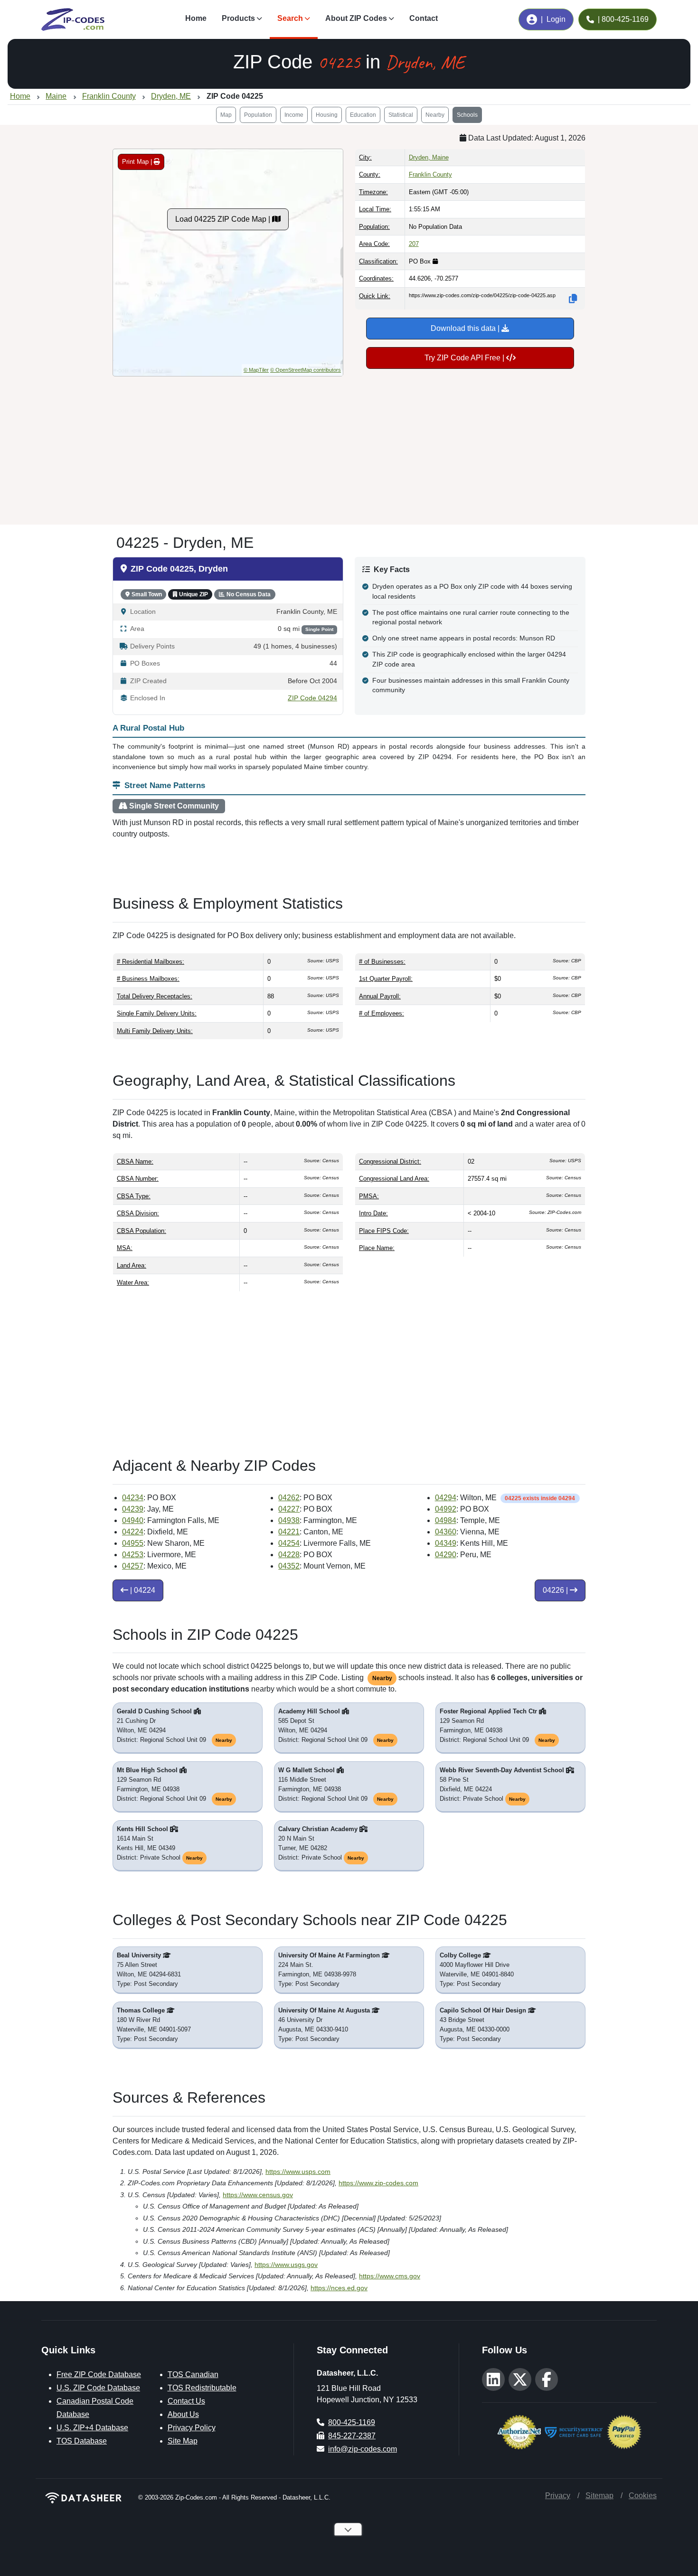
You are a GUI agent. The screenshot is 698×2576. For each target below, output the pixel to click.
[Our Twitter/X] (520, 2379)
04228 (289, 1555)
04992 (446, 1509)
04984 (446, 1520)
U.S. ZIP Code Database (98, 2388)
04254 (289, 1543)
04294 (446, 1498)
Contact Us (186, 2401)
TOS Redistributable (202, 2388)
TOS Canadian (193, 2374)
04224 (133, 1532)
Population (258, 115)
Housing (327, 115)
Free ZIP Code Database (99, 2374)
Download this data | (466, 328)
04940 (133, 1520)
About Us (183, 2414)
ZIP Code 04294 (312, 698)
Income (294, 115)
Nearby (435, 115)
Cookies (643, 2496)
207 (414, 244)
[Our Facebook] (547, 2379)
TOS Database (82, 2441)
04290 (446, 1555)
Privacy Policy (192, 2428)
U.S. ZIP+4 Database (92, 2428)
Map (226, 115)
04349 (446, 1543)
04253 (133, 1555)
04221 (289, 1532)
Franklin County (430, 174)
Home (196, 18)
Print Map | (138, 162)
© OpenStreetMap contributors (306, 370)
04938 (289, 1520)
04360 (446, 1532)
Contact (424, 18)
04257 (133, 1566)
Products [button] (238, 18)
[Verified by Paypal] (624, 2431)
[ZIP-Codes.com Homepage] (73, 19)
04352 (289, 1566)
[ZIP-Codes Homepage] (84, 2498)
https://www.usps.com (298, 2172)
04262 (289, 1498)
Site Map (183, 2441)
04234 (133, 1498)
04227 (289, 1509)
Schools (467, 115)
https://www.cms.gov (390, 2276)
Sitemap (599, 2496)
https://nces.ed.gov (339, 2288)
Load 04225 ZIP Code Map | (224, 219)
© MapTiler (256, 370)
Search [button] (290, 18)
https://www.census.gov (258, 2195)
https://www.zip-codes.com (378, 2183)
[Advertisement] (349, 447)
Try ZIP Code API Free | (465, 358)
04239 (133, 1509)
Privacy (558, 2496)
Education (363, 115)
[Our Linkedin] (493, 2379)
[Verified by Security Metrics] (574, 2431)
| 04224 (142, 1590)
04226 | (556, 1590)
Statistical (401, 115)
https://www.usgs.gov (286, 2265)
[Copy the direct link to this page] (573, 299)
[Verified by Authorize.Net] (519, 2431)
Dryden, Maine (429, 157)
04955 (133, 1543)
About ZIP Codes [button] (356, 18)
